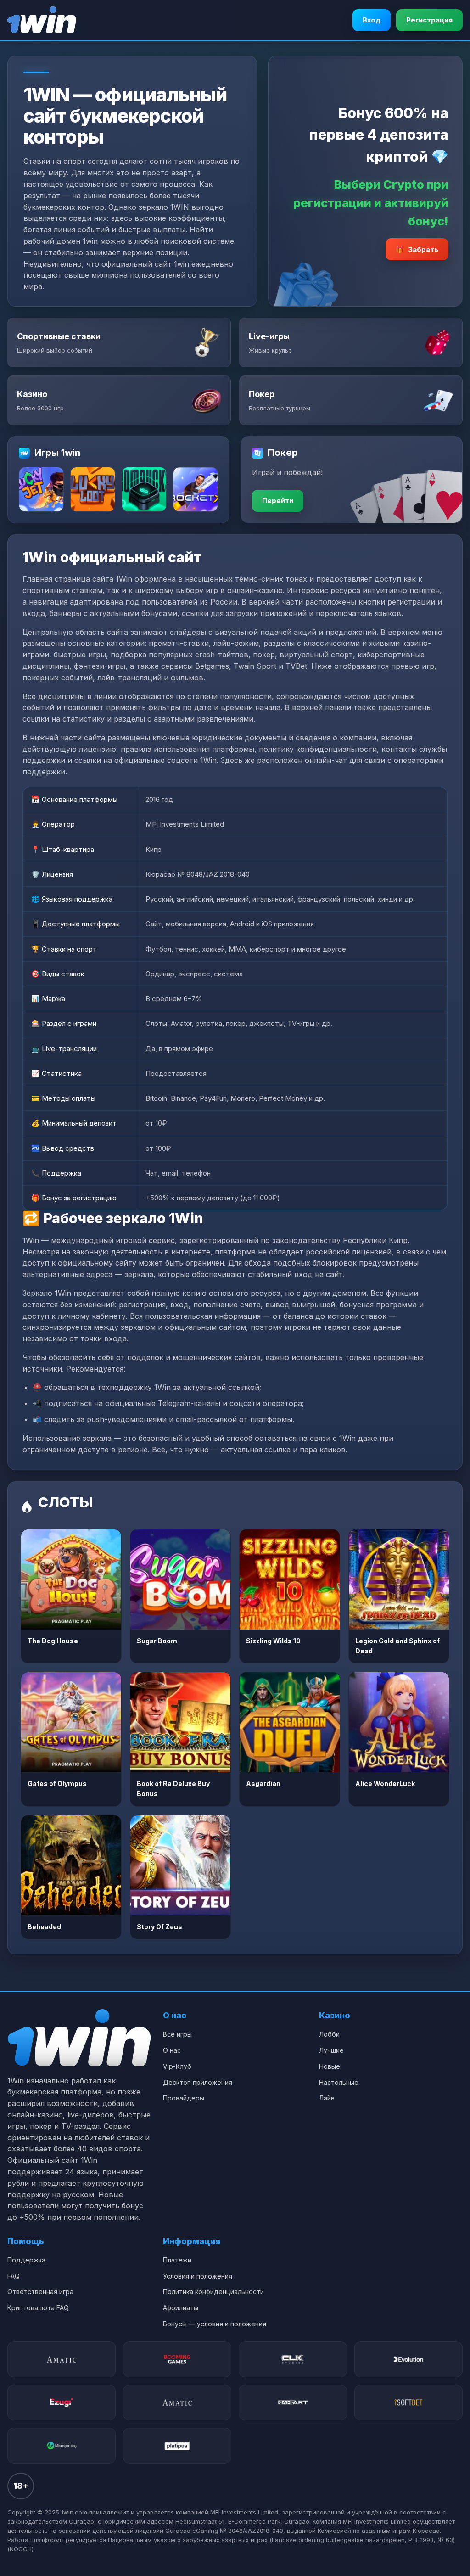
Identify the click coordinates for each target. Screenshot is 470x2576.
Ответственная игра (40, 2292)
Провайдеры (184, 2098)
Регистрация (429, 20)
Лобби (329, 2034)
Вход (372, 20)
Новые (330, 2066)
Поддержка (26, 2260)
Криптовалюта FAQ (38, 2308)
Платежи (177, 2260)
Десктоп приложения (198, 2082)
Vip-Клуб (177, 2066)
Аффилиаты (181, 2308)
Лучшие (331, 2050)
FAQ (14, 2276)
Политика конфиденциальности (213, 2292)
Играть (71, 1579)
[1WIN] (42, 20)
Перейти (278, 501)
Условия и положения (198, 2276)
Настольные (339, 2082)
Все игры (177, 2034)
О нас (172, 2050)
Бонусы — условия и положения (215, 2324)
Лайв (327, 2098)
